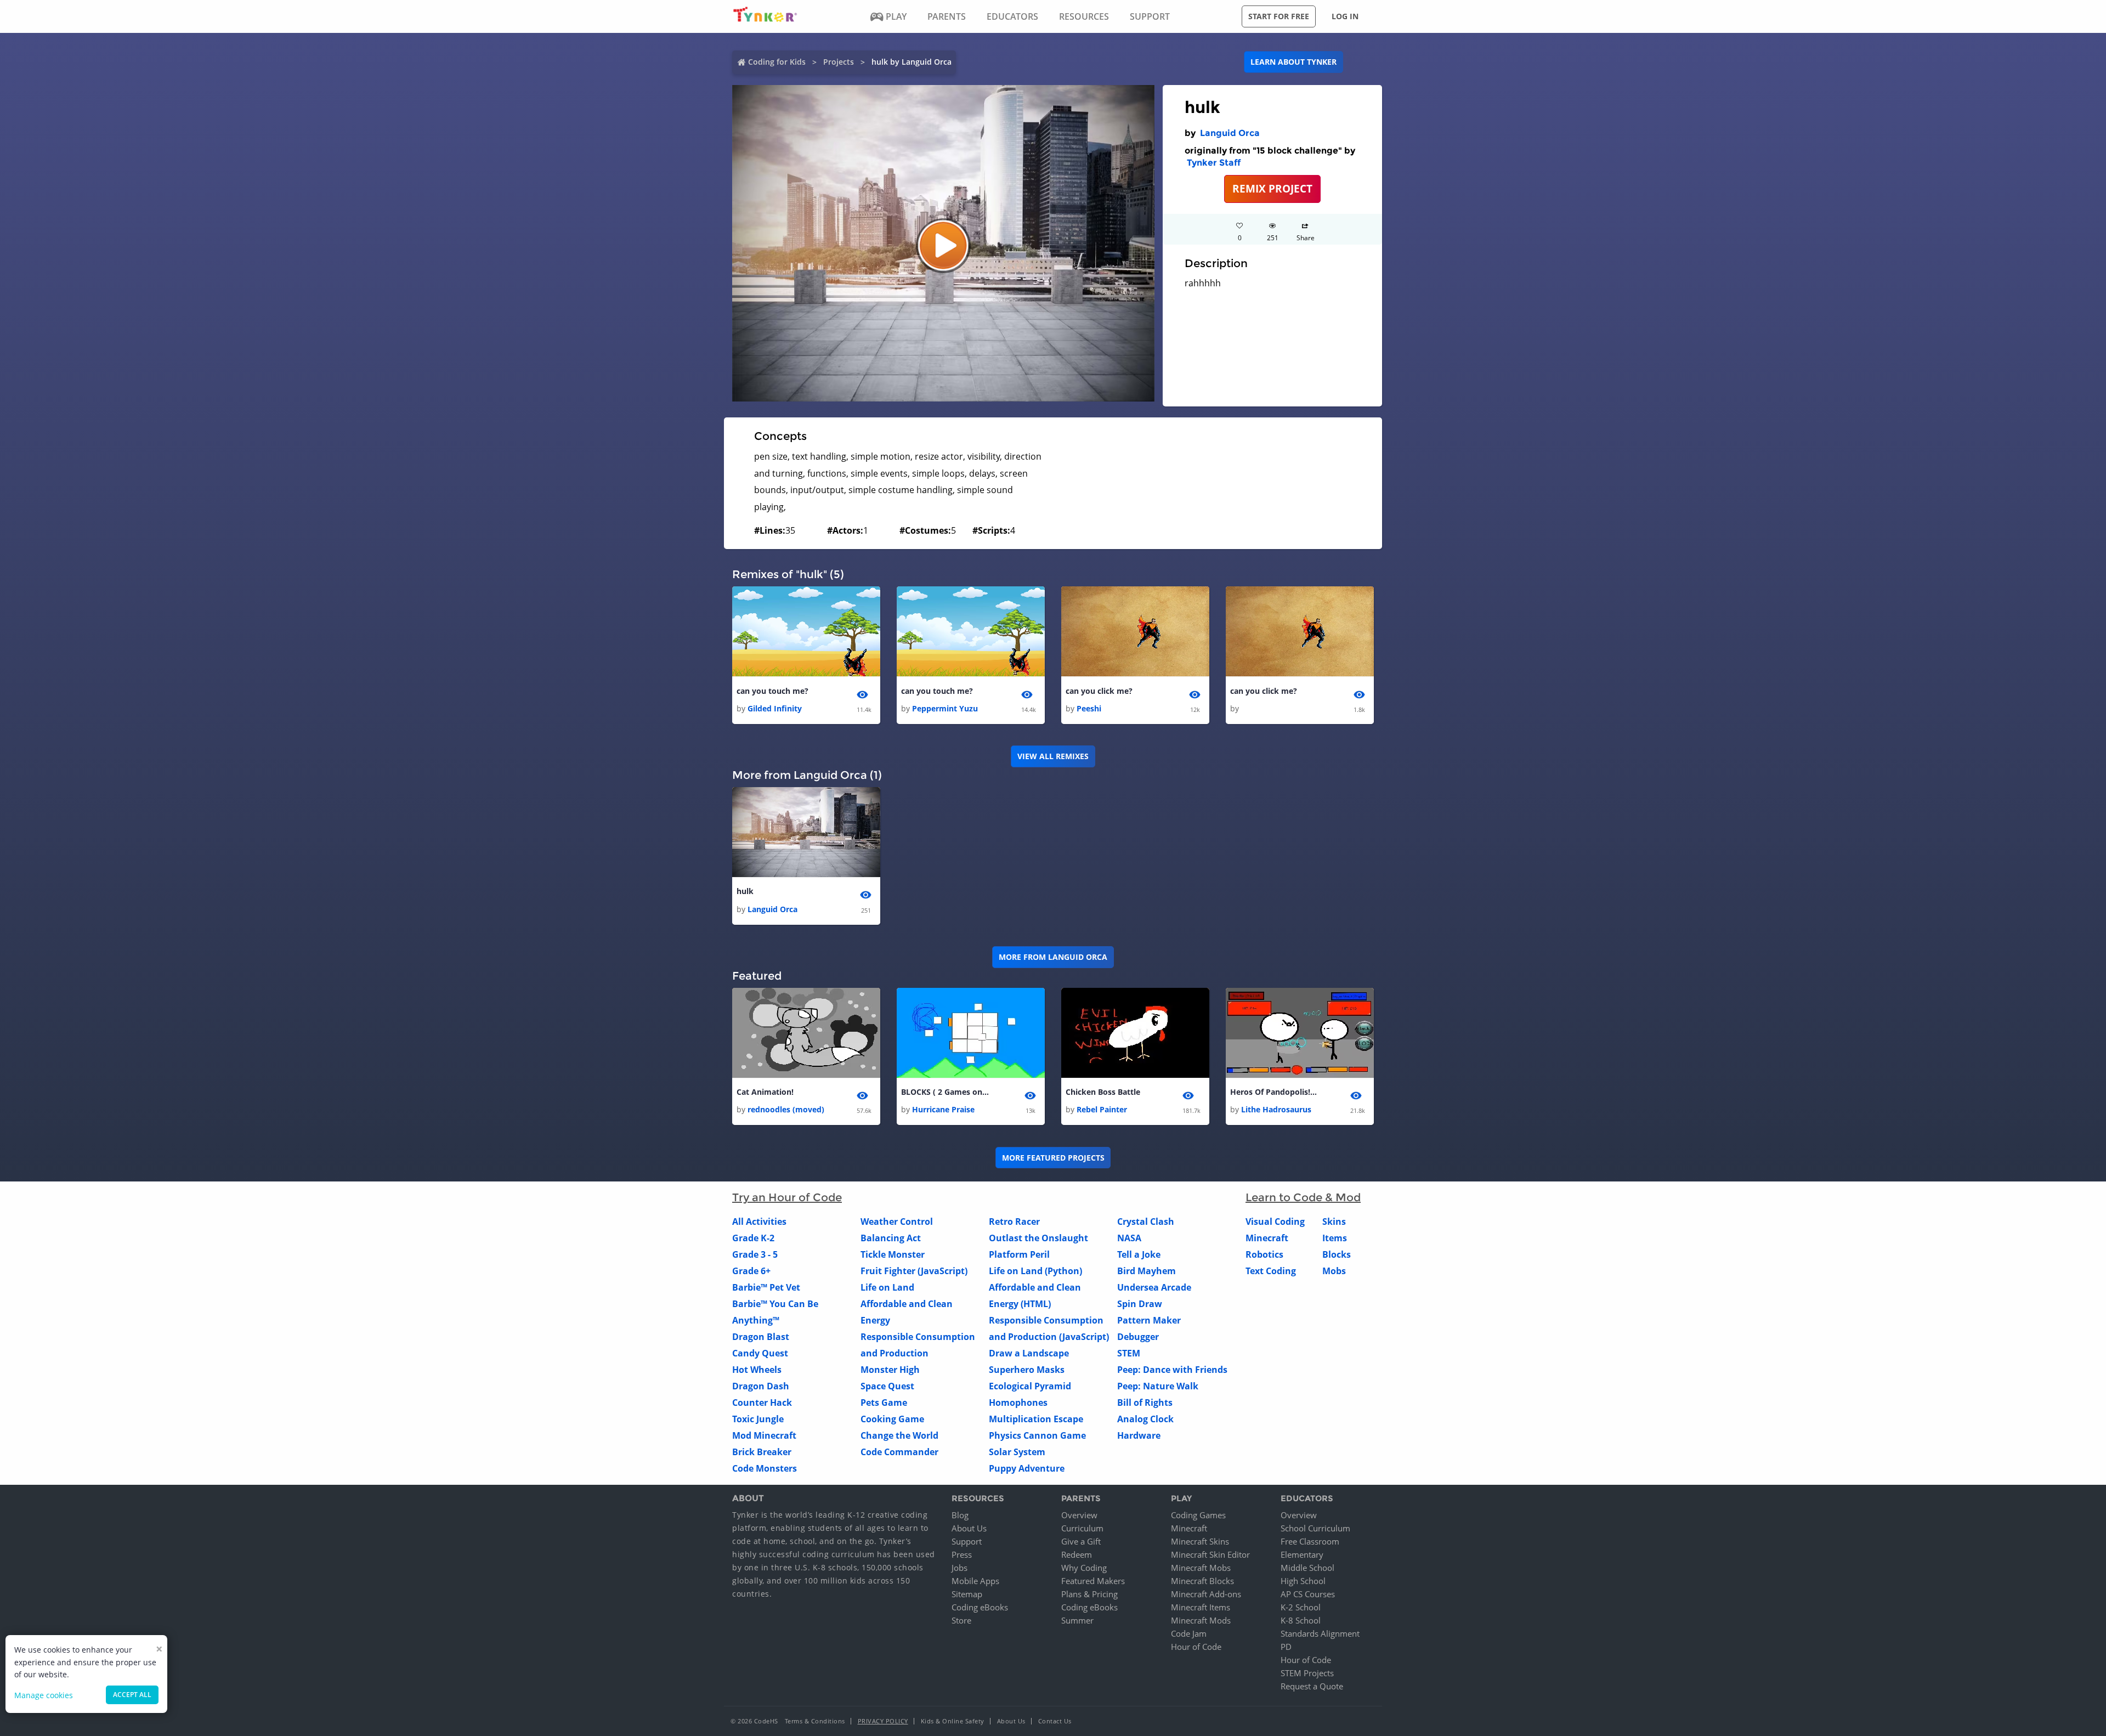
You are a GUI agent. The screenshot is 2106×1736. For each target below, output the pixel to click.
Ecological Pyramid (1030, 1386)
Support (967, 1541)
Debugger (1138, 1337)
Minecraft (1267, 1238)
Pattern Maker (1149, 1320)
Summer (1077, 1620)
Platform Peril (1019, 1254)
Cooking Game (892, 1419)
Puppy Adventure (1027, 1468)
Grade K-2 (753, 1238)
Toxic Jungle (758, 1419)
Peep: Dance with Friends (1172, 1370)
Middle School (1307, 1568)
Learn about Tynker (1293, 62)
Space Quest (887, 1386)
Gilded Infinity (775, 708)
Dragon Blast (761, 1337)
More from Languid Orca (1053, 957)
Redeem (1077, 1554)
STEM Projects (1307, 1673)
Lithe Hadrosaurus (1276, 1109)
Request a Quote (1312, 1686)
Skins (1334, 1222)
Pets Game (884, 1403)
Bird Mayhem (1147, 1271)
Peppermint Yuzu (945, 708)
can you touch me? (772, 691)
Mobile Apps (975, 1581)
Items (1335, 1238)
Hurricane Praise (943, 1109)
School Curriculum (1315, 1528)
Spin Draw (1140, 1304)
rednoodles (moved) (786, 1109)
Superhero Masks (1027, 1370)
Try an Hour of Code (787, 1197)
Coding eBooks (980, 1607)
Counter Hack (762, 1403)
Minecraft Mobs (1201, 1568)
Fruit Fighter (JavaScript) (914, 1271)
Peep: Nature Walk (1158, 1386)
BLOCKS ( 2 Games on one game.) (945, 1092)
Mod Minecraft (764, 1435)
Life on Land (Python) (1035, 1271)
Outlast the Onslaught (1038, 1238)
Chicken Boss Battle (1103, 1092)
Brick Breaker (762, 1452)
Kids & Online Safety (953, 1721)
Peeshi (1089, 708)
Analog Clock (1145, 1419)
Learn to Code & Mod (1303, 1197)
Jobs (959, 1568)
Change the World (899, 1435)
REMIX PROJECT (1272, 188)
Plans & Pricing (1089, 1594)
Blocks (1337, 1254)
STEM (1129, 1353)
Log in (1345, 16)
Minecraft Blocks (1202, 1581)
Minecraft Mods (1201, 1620)
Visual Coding (1275, 1222)
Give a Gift (1081, 1541)
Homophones (1018, 1403)
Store (961, 1620)
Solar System (1017, 1452)
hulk (745, 891)
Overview (1079, 1515)
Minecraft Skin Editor (1210, 1554)
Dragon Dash (761, 1386)
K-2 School (1301, 1607)
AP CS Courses (1308, 1594)
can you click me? (1099, 691)
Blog (960, 1515)
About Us (969, 1528)
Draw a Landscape (1029, 1353)
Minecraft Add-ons (1206, 1594)
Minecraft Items (1201, 1607)
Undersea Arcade (1154, 1287)
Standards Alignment (1320, 1633)
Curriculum (1082, 1528)
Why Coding (1084, 1568)
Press (962, 1554)
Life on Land (887, 1287)
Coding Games (1198, 1515)
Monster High (890, 1370)
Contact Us (1055, 1721)
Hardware (1139, 1435)
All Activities (759, 1222)
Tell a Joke (1139, 1254)
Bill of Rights (1145, 1403)
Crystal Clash (1146, 1222)
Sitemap (967, 1594)
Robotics (1264, 1254)
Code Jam (1189, 1633)
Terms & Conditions (815, 1721)
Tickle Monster (893, 1254)
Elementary (1302, 1554)
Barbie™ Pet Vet (766, 1287)
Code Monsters (765, 1468)
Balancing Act (891, 1238)
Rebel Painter (1102, 1109)
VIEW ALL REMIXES (1053, 756)
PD (1286, 1647)
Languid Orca (1230, 133)
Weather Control (897, 1222)
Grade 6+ (751, 1271)
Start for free (1279, 16)
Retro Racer (1014, 1222)
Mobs (1334, 1271)
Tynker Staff (1214, 163)
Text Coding (1271, 1271)
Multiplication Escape (1036, 1419)
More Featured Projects (1053, 1158)
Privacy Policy (883, 1721)
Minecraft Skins (1200, 1541)
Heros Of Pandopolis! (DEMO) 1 (1274, 1092)
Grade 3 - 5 (755, 1254)
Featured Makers (1093, 1581)
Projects (839, 62)
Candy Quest (760, 1353)
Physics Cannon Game (1037, 1435)
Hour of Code (1196, 1647)
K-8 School (1301, 1620)
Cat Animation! (765, 1092)
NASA (1129, 1238)
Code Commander (899, 1452)
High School (1303, 1581)
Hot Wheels (757, 1370)
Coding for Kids (777, 62)
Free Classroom (1310, 1541)
